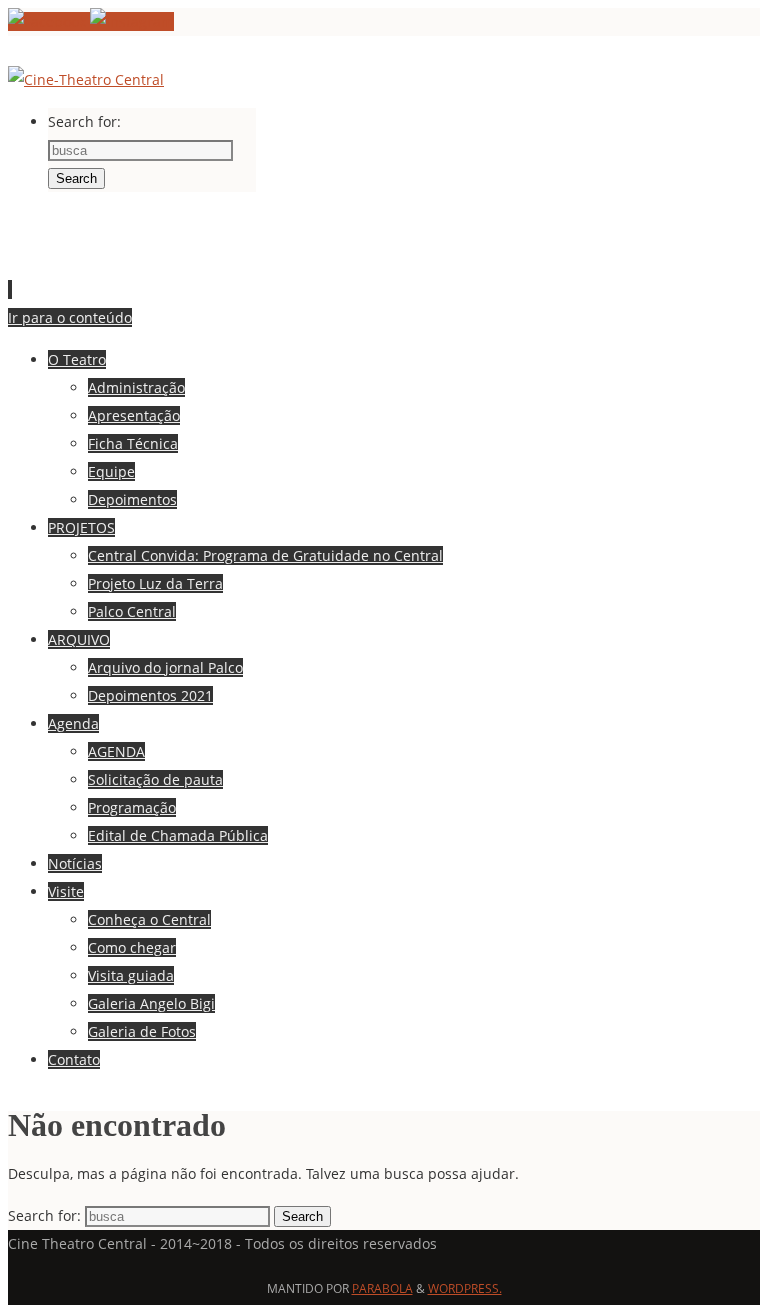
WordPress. (465, 1288)
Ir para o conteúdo (70, 317)
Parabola (382, 1288)
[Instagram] (132, 21)
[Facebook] (49, 21)
